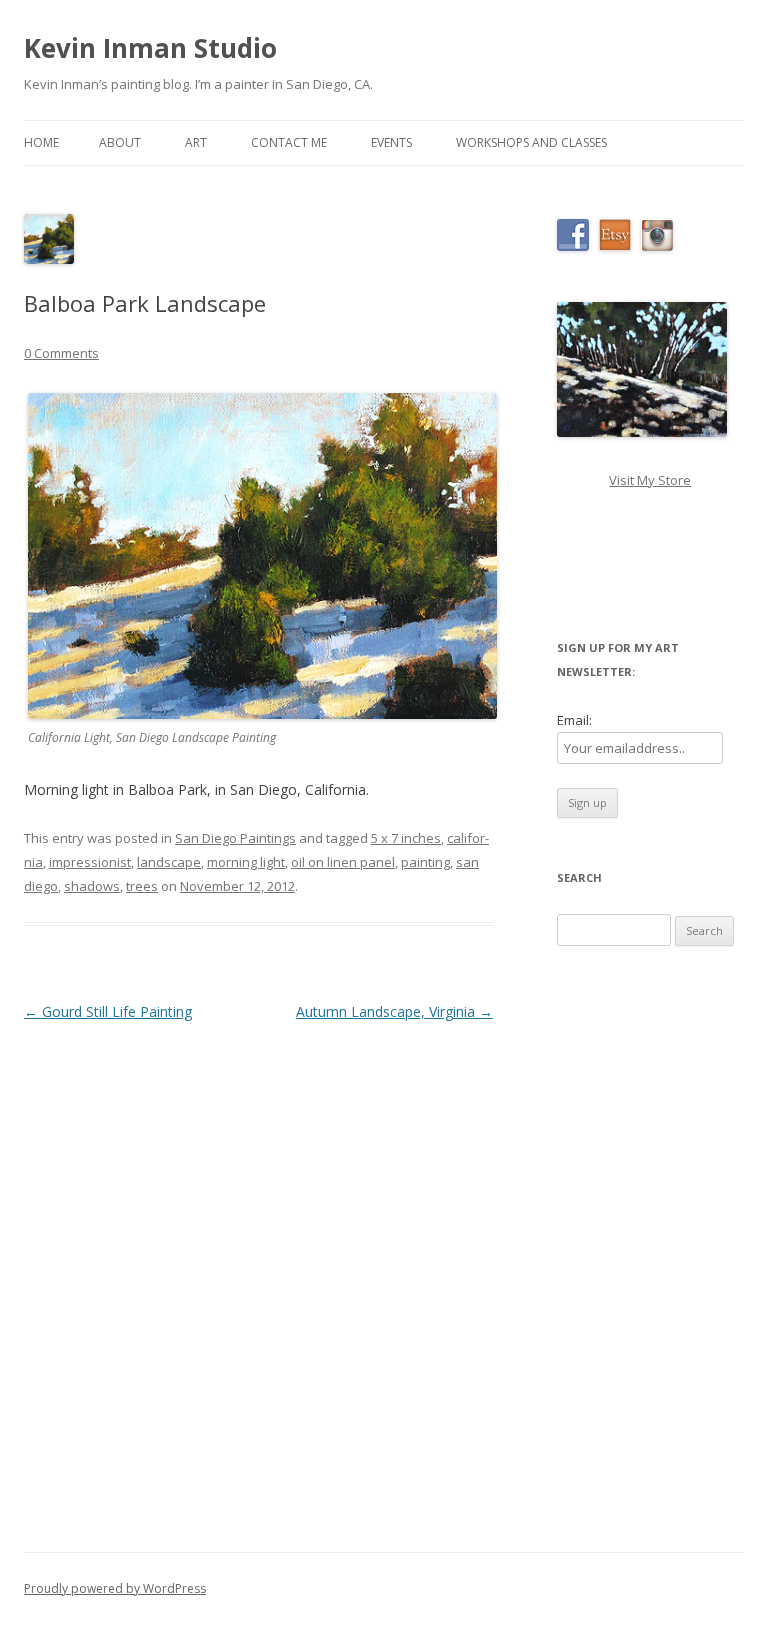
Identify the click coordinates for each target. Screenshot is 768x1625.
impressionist (90, 862)
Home (41, 142)
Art (196, 142)
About (120, 142)
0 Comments (61, 353)
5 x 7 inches (406, 838)
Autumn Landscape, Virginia (394, 1011)
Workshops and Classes (531, 142)
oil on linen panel (343, 862)
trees (142, 886)
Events (391, 142)
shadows (92, 886)
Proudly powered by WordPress (115, 1588)
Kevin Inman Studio (150, 48)
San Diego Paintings (235, 838)
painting (425, 862)
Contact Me (289, 142)
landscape (169, 862)
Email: (574, 720)
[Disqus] (258, 1276)
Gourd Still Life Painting (108, 1011)
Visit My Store (650, 480)
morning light (246, 862)
